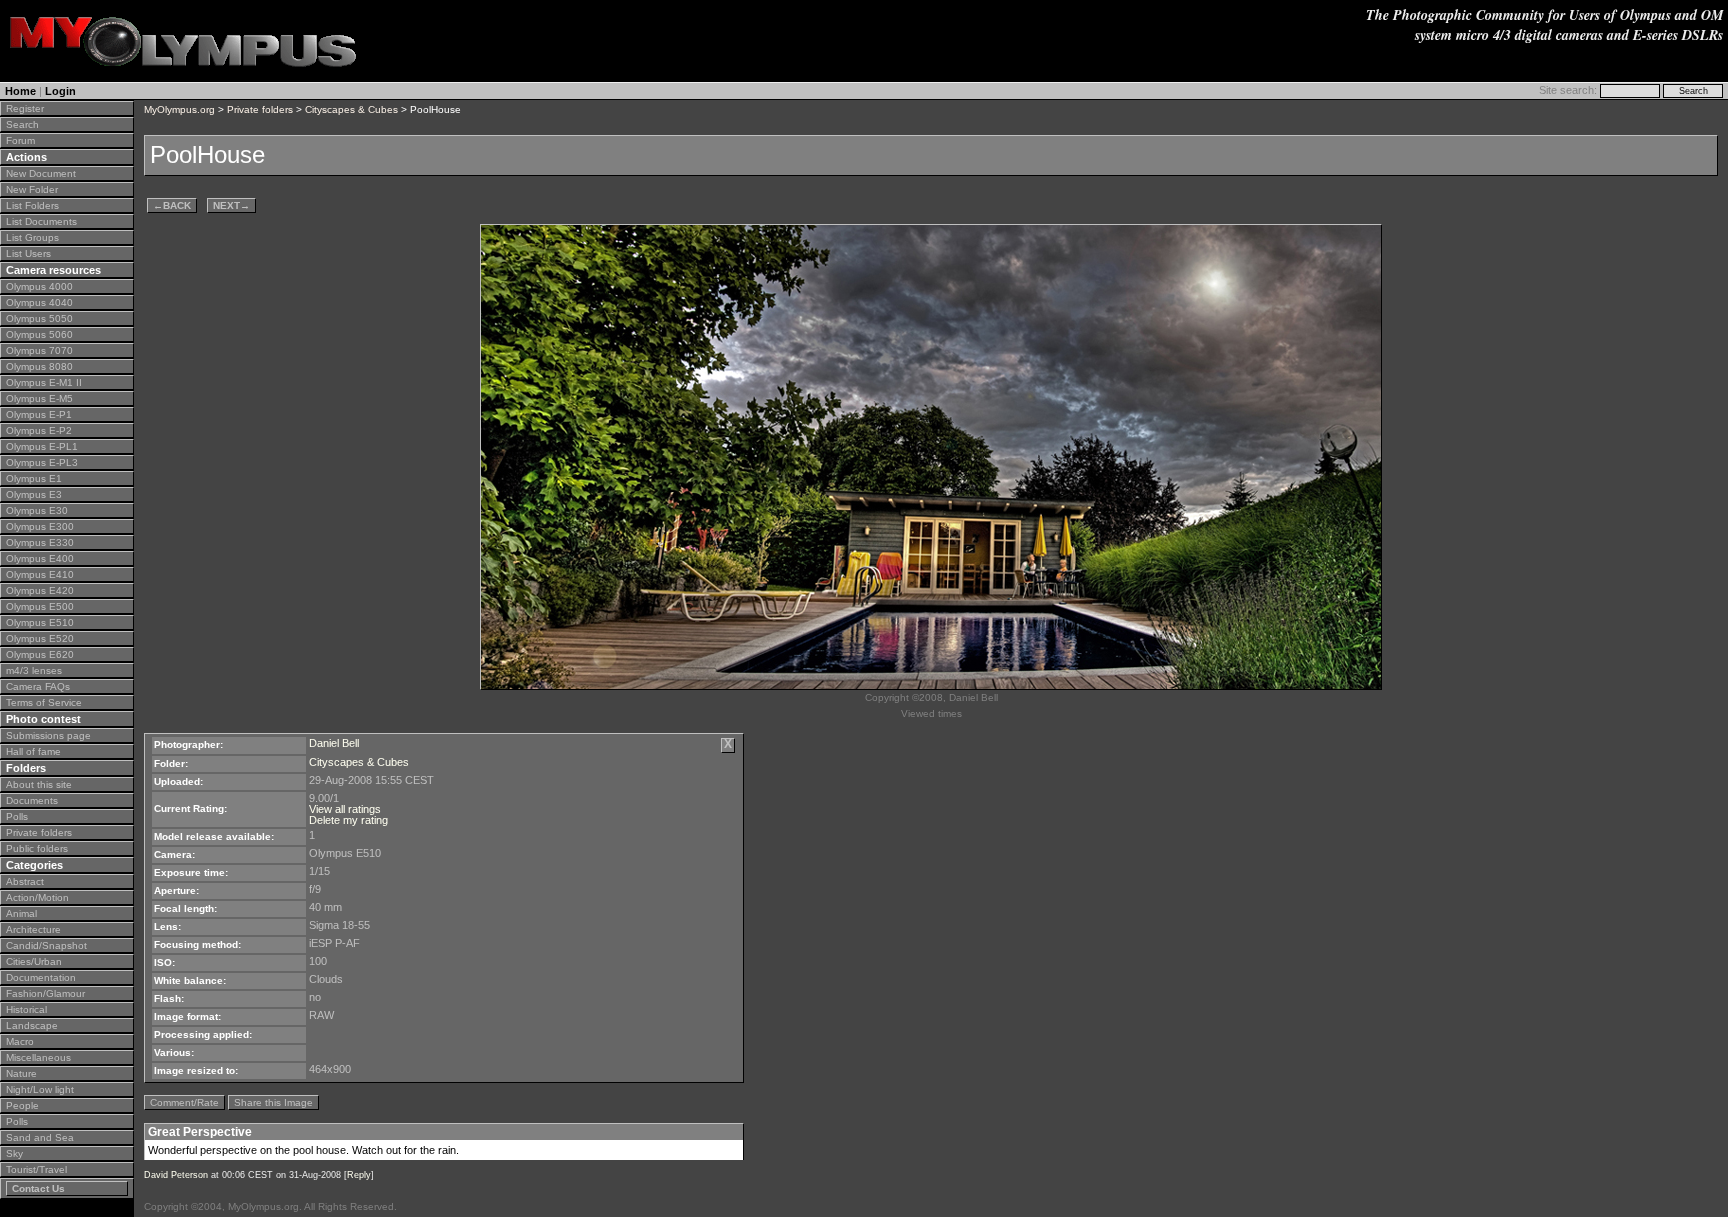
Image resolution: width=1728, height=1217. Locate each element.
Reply (359, 1175)
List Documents (41, 221)
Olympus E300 (40, 526)
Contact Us (38, 1188)
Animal (21, 913)
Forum (20, 140)
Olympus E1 (34, 478)
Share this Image (273, 1102)
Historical (26, 1009)
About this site (39, 784)
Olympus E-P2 (39, 430)
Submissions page (48, 735)
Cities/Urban (34, 961)
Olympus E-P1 (39, 414)
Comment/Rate (184, 1102)
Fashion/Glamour (45, 993)
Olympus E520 (40, 638)
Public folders (37, 848)
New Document (41, 173)
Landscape (32, 1025)
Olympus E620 (40, 654)
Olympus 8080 (39, 366)
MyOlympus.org (179, 109)
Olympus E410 (40, 574)
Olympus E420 (40, 590)
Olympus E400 (40, 558)
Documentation (41, 977)
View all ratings (345, 809)
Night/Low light (40, 1089)
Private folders (39, 832)
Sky (14, 1153)
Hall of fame (33, 751)
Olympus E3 (34, 494)
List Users (28, 253)
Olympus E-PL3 (42, 462)
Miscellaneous (38, 1057)
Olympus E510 (40, 622)
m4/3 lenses (34, 670)
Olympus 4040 (39, 302)
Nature (21, 1073)
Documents (32, 800)
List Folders (32, 205)
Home (20, 91)
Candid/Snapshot (46, 945)
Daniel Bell (334, 743)
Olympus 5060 (39, 334)
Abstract (25, 881)
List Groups (32, 237)
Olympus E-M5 (39, 398)
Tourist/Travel (36, 1169)
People (22, 1105)
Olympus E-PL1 (42, 446)
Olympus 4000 (39, 286)
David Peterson (176, 1175)
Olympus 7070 (39, 350)
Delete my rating (348, 820)
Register (25, 108)
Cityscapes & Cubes (351, 109)
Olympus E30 (37, 510)
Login (60, 91)
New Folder (32, 189)
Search (22, 124)
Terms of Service (44, 702)
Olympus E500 (40, 606)
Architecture (33, 929)
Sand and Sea (40, 1137)
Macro (20, 1041)
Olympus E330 (40, 542)
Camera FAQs (38, 686)
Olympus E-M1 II (44, 382)
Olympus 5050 (39, 318)
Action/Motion (37, 897)
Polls (17, 816)
